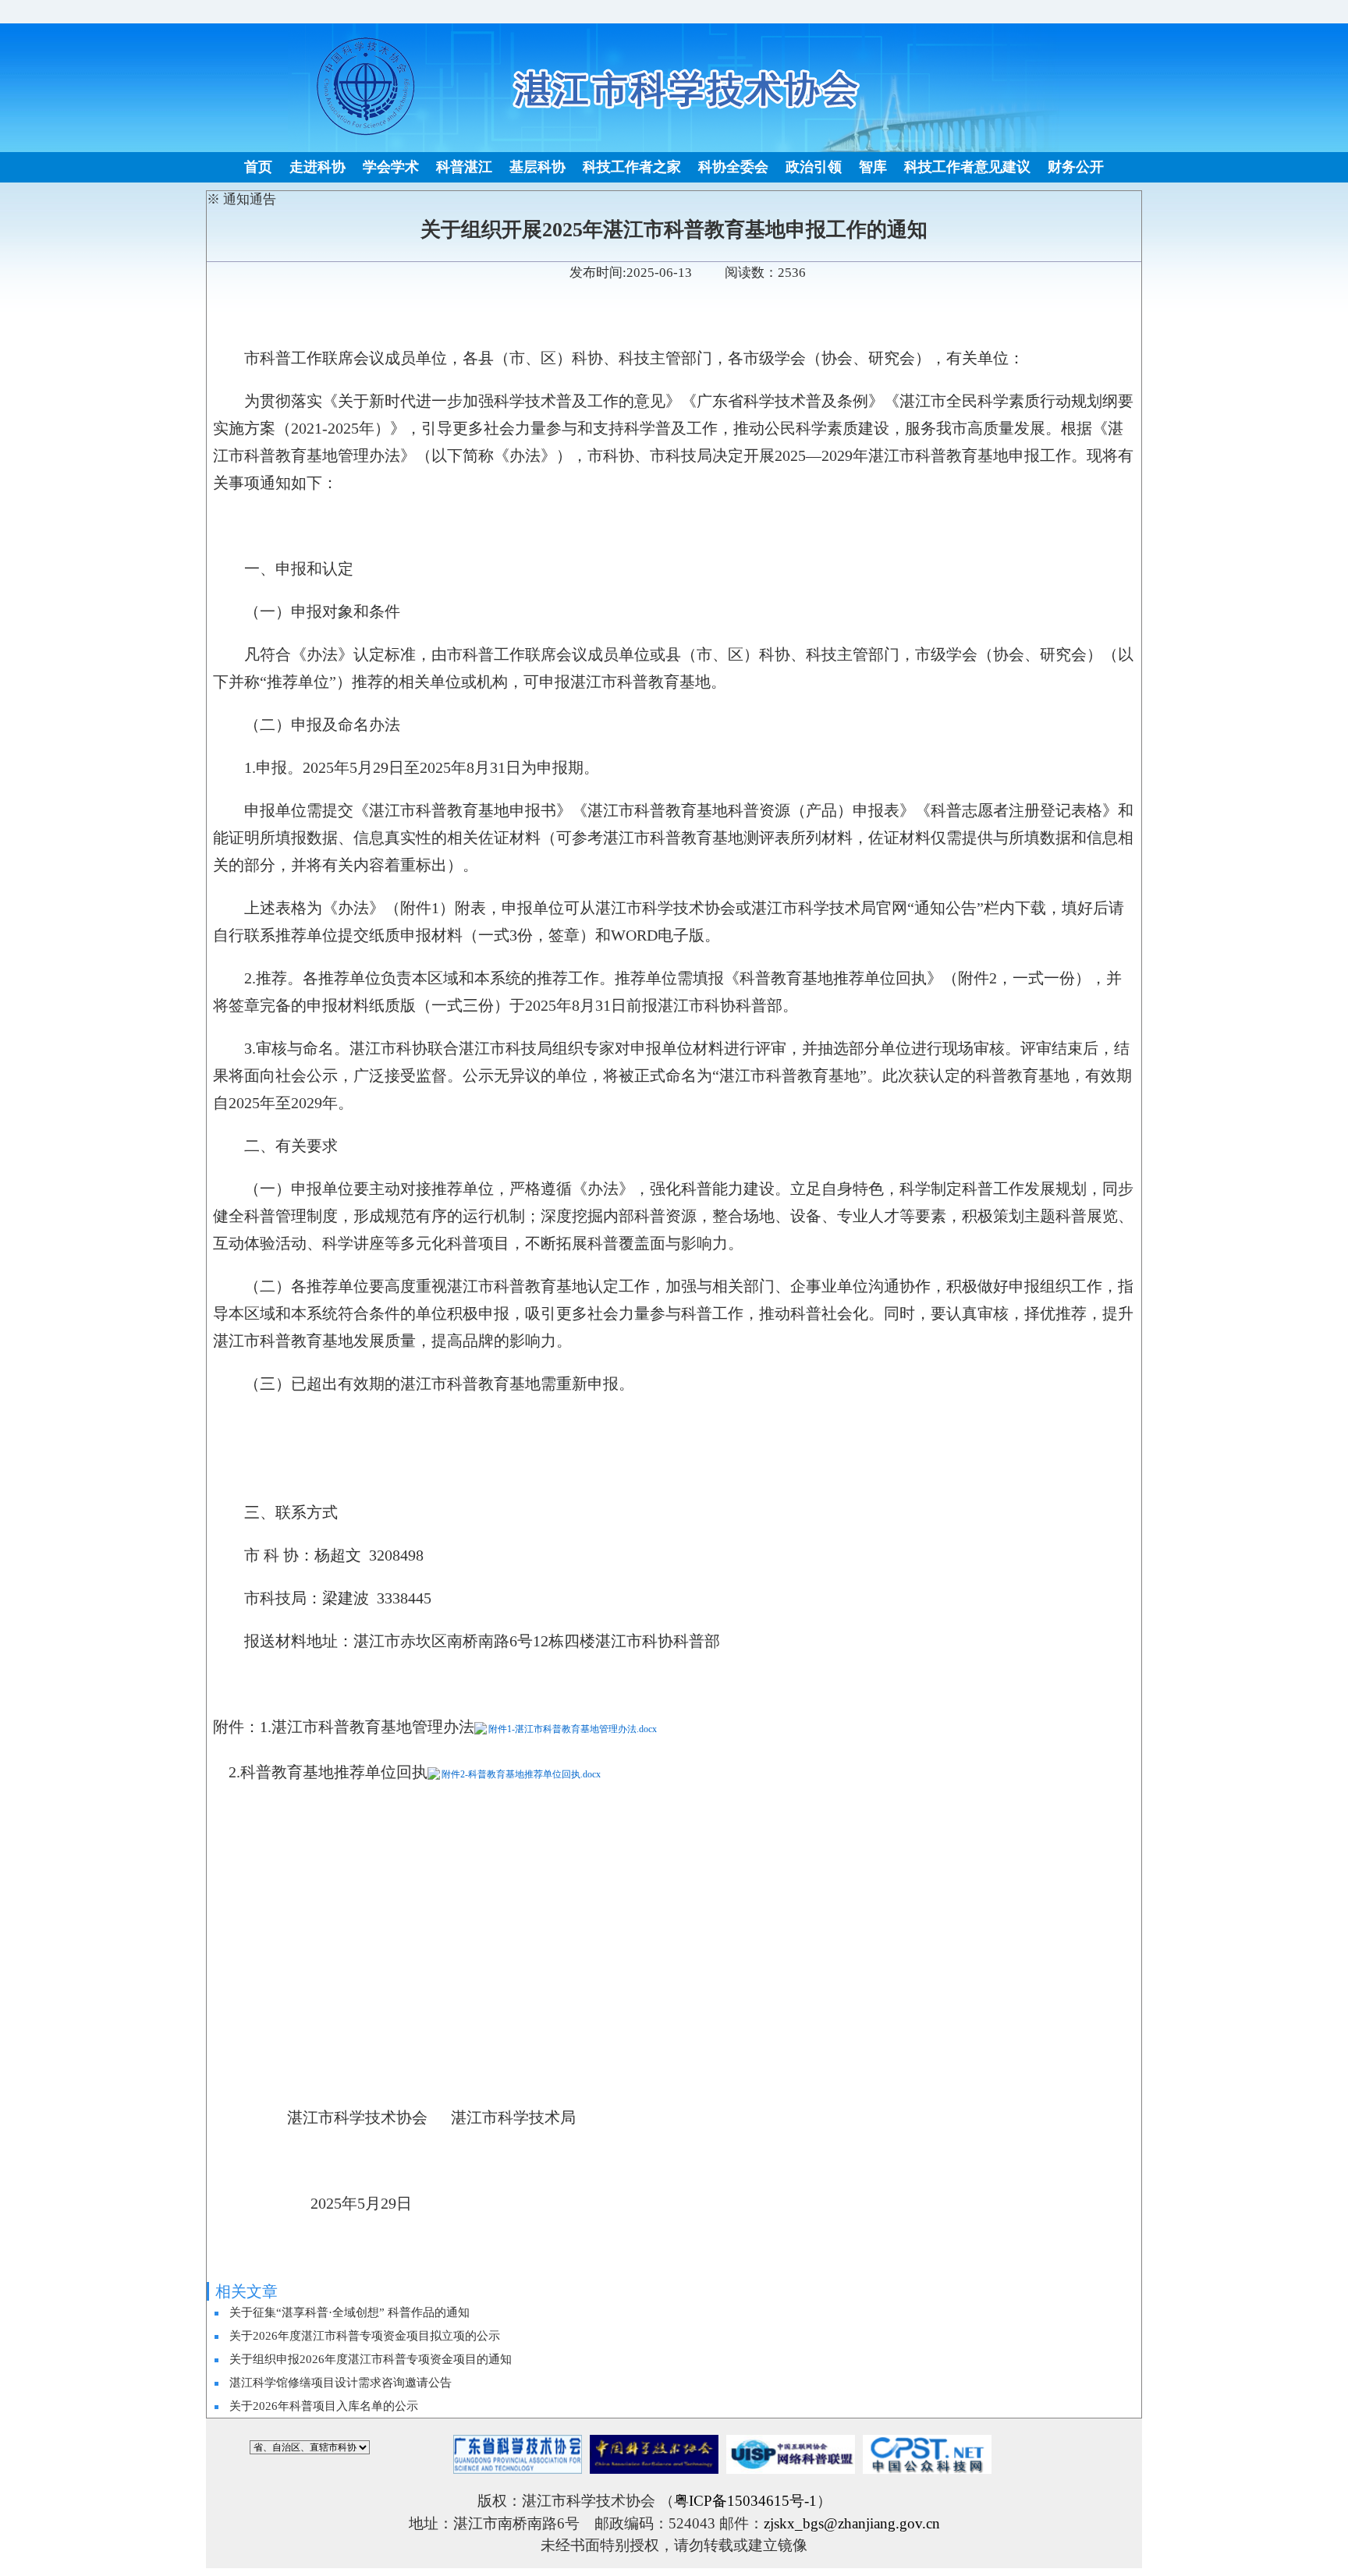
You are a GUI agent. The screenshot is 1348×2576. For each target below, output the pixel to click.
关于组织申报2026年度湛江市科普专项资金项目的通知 (371, 2359)
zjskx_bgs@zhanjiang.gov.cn (852, 2523)
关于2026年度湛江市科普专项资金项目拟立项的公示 (365, 2336)
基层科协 (537, 167)
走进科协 (317, 167)
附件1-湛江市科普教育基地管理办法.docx (573, 1729)
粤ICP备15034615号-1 (745, 2501)
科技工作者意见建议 (967, 167)
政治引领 (814, 167)
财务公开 (1076, 167)
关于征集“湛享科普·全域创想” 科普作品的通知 (349, 2312)
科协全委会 (733, 167)
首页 (258, 167)
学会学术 (391, 167)
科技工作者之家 (632, 167)
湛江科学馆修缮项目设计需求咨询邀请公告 (341, 2383)
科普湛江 (464, 167)
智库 (873, 167)
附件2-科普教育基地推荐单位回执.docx (521, 1774)
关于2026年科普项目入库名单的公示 (324, 2406)
